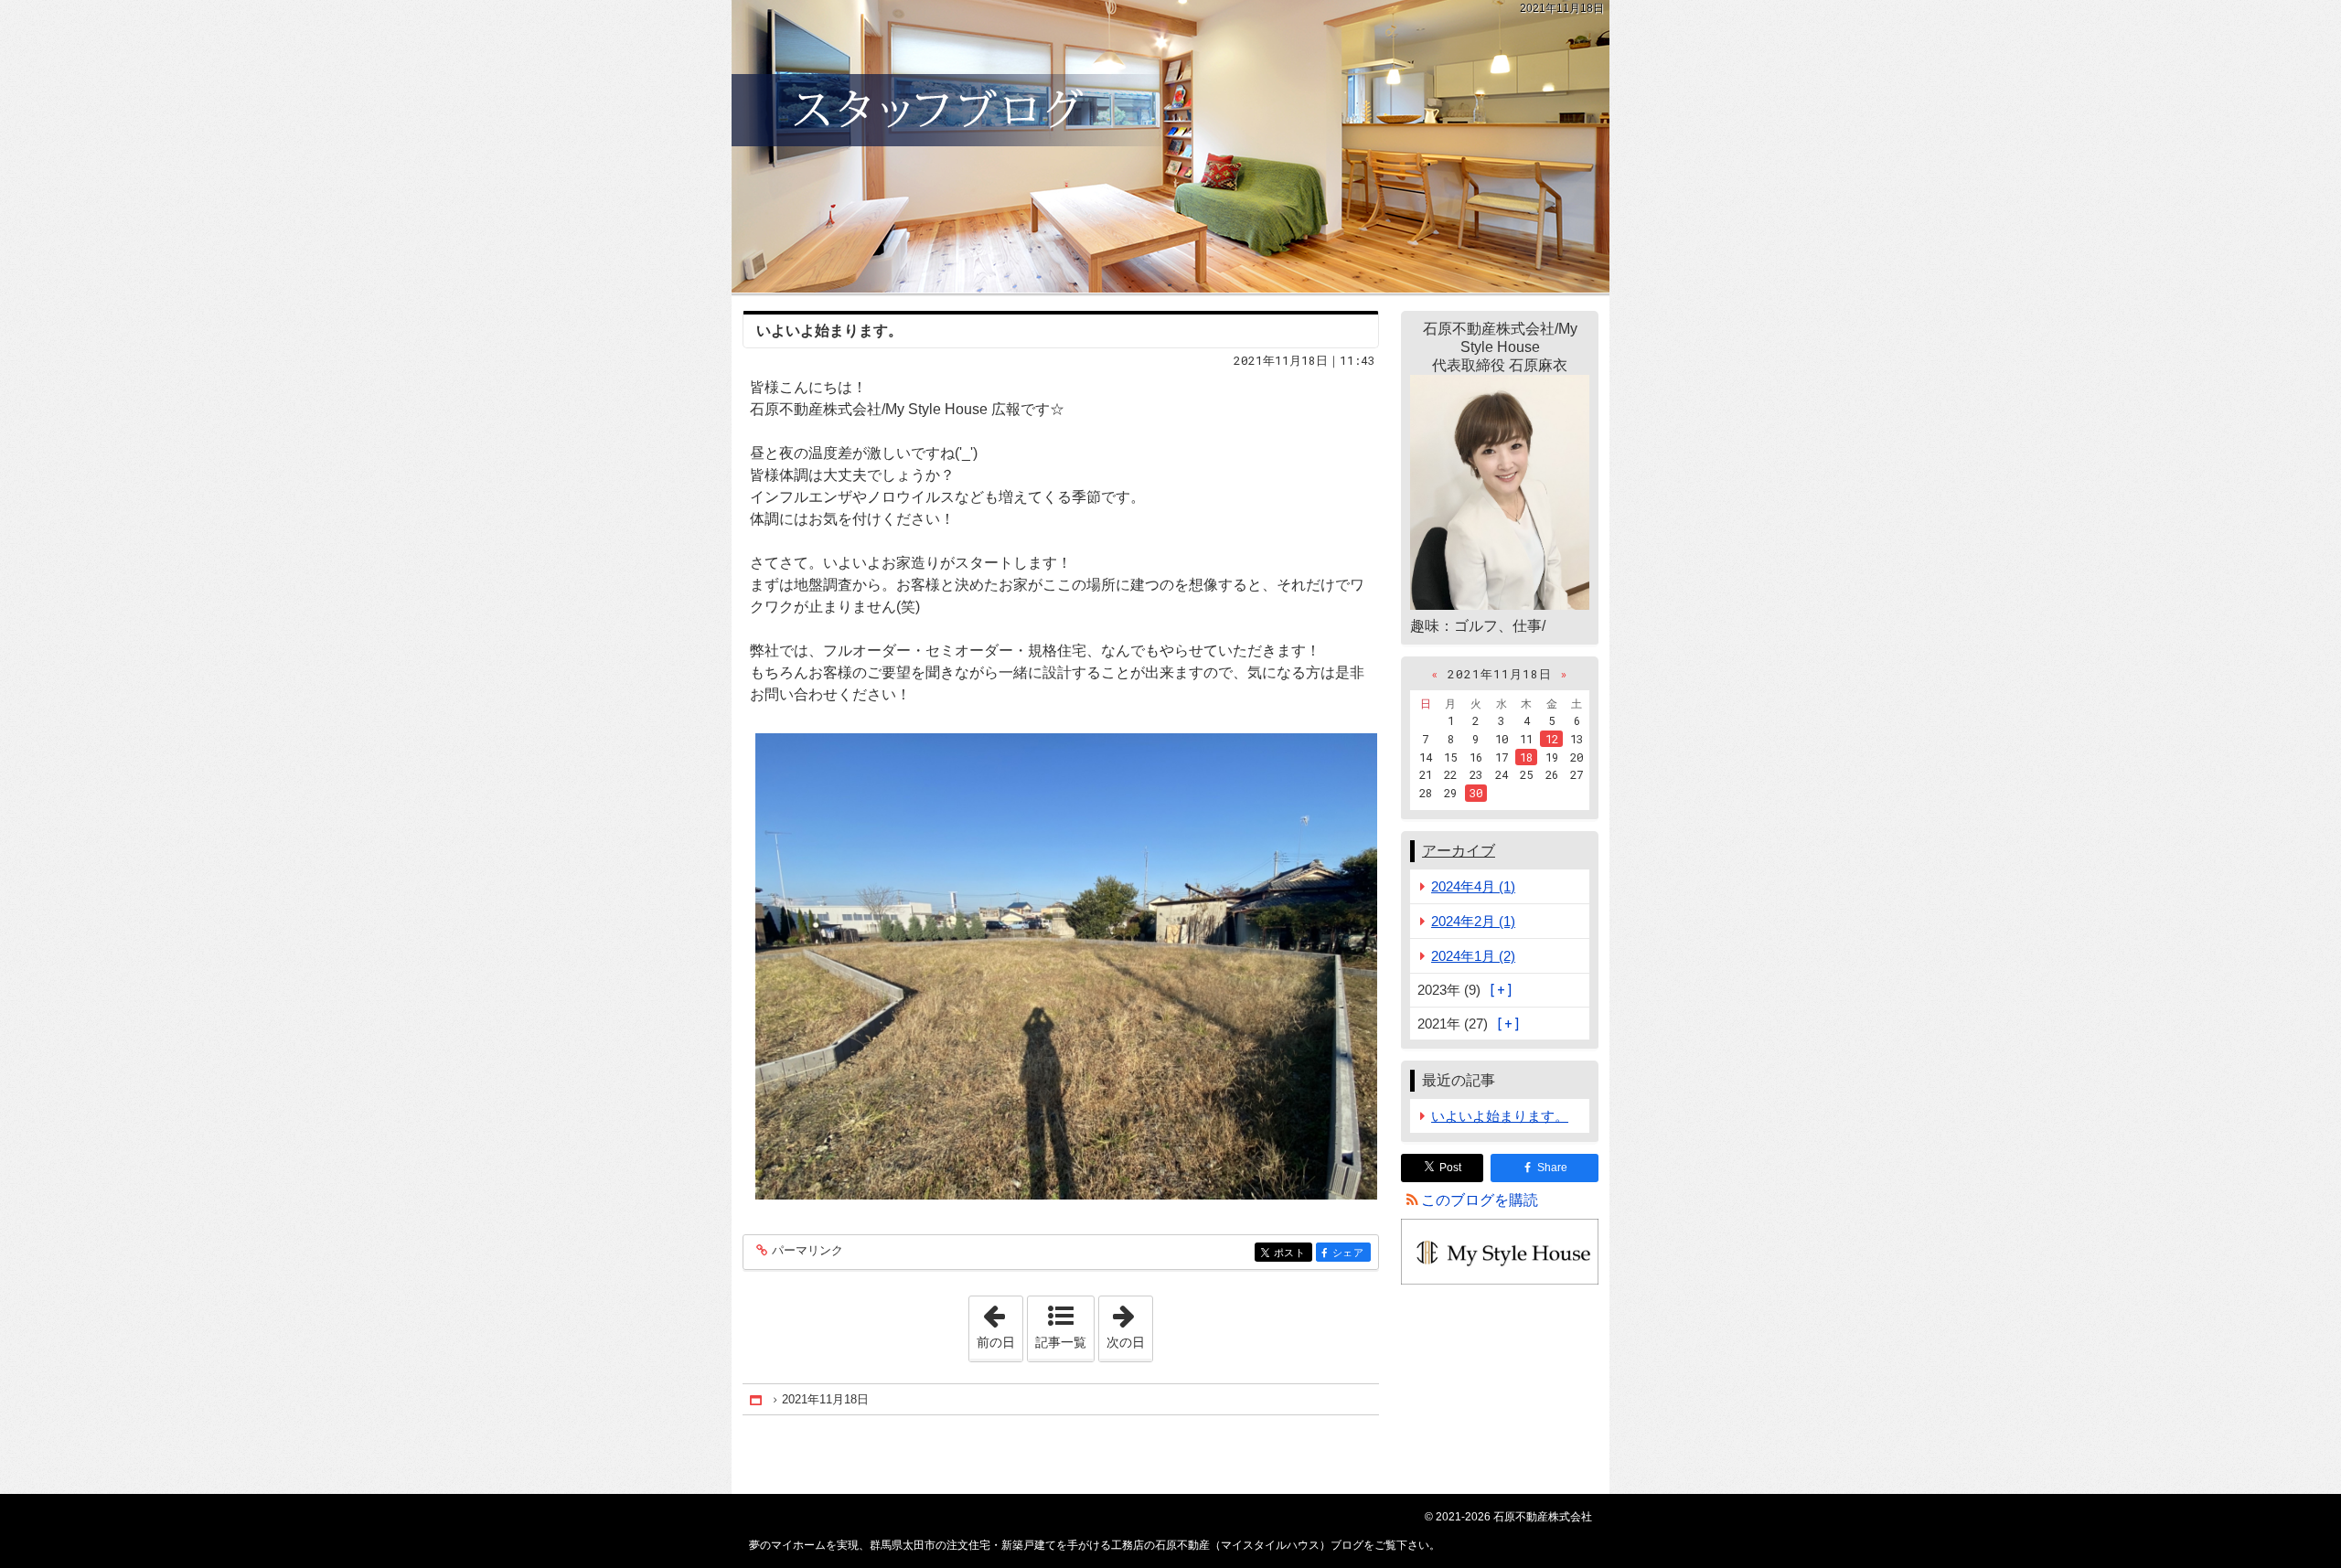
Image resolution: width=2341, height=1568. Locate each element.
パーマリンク (807, 1251)
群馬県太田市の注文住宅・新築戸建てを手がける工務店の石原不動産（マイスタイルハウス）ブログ (1170, 146)
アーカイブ (1459, 851)
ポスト (1293, 1253)
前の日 (999, 1323)
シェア (1352, 1253)
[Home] (757, 1399)
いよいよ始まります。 (829, 331)
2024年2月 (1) (1473, 921)
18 (1526, 757)
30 (1476, 793)
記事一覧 (1061, 1342)
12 (1552, 739)
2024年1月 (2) (1473, 956)
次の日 (1129, 1323)
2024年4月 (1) (1473, 886)
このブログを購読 (1480, 1200)
